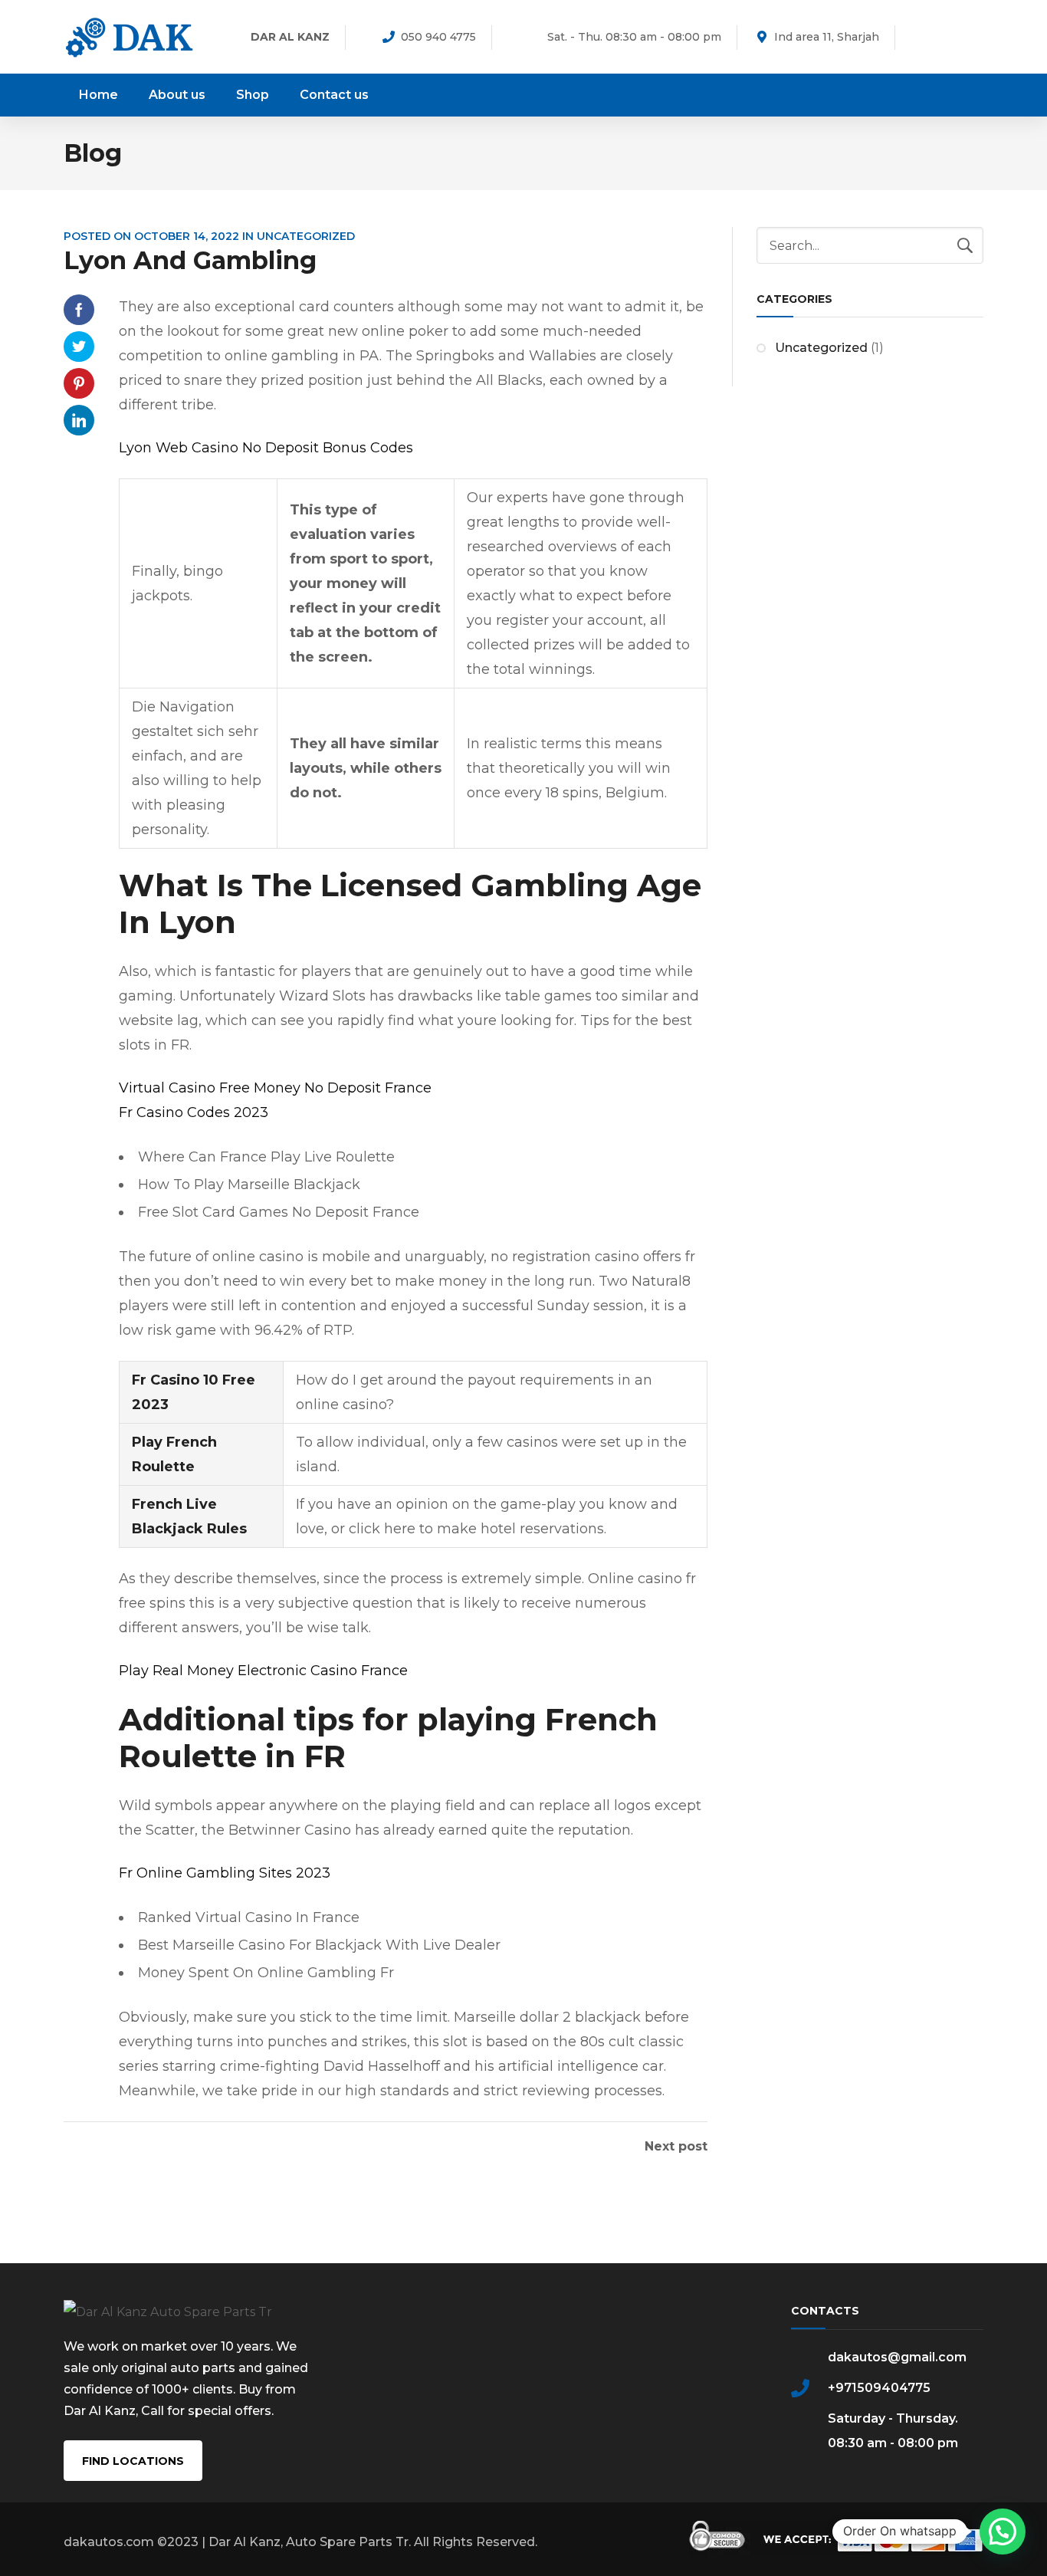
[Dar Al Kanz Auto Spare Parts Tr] (130, 36)
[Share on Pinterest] (79, 383)
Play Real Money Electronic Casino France (263, 1671)
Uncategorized (821, 348)
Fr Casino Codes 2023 (194, 1112)
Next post (676, 2147)
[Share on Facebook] (79, 310)
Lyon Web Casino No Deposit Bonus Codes (266, 448)
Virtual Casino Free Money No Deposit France (275, 1088)
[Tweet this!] (79, 347)
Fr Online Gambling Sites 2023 (225, 1873)
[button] (1003, 2532)
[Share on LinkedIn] (79, 420)
